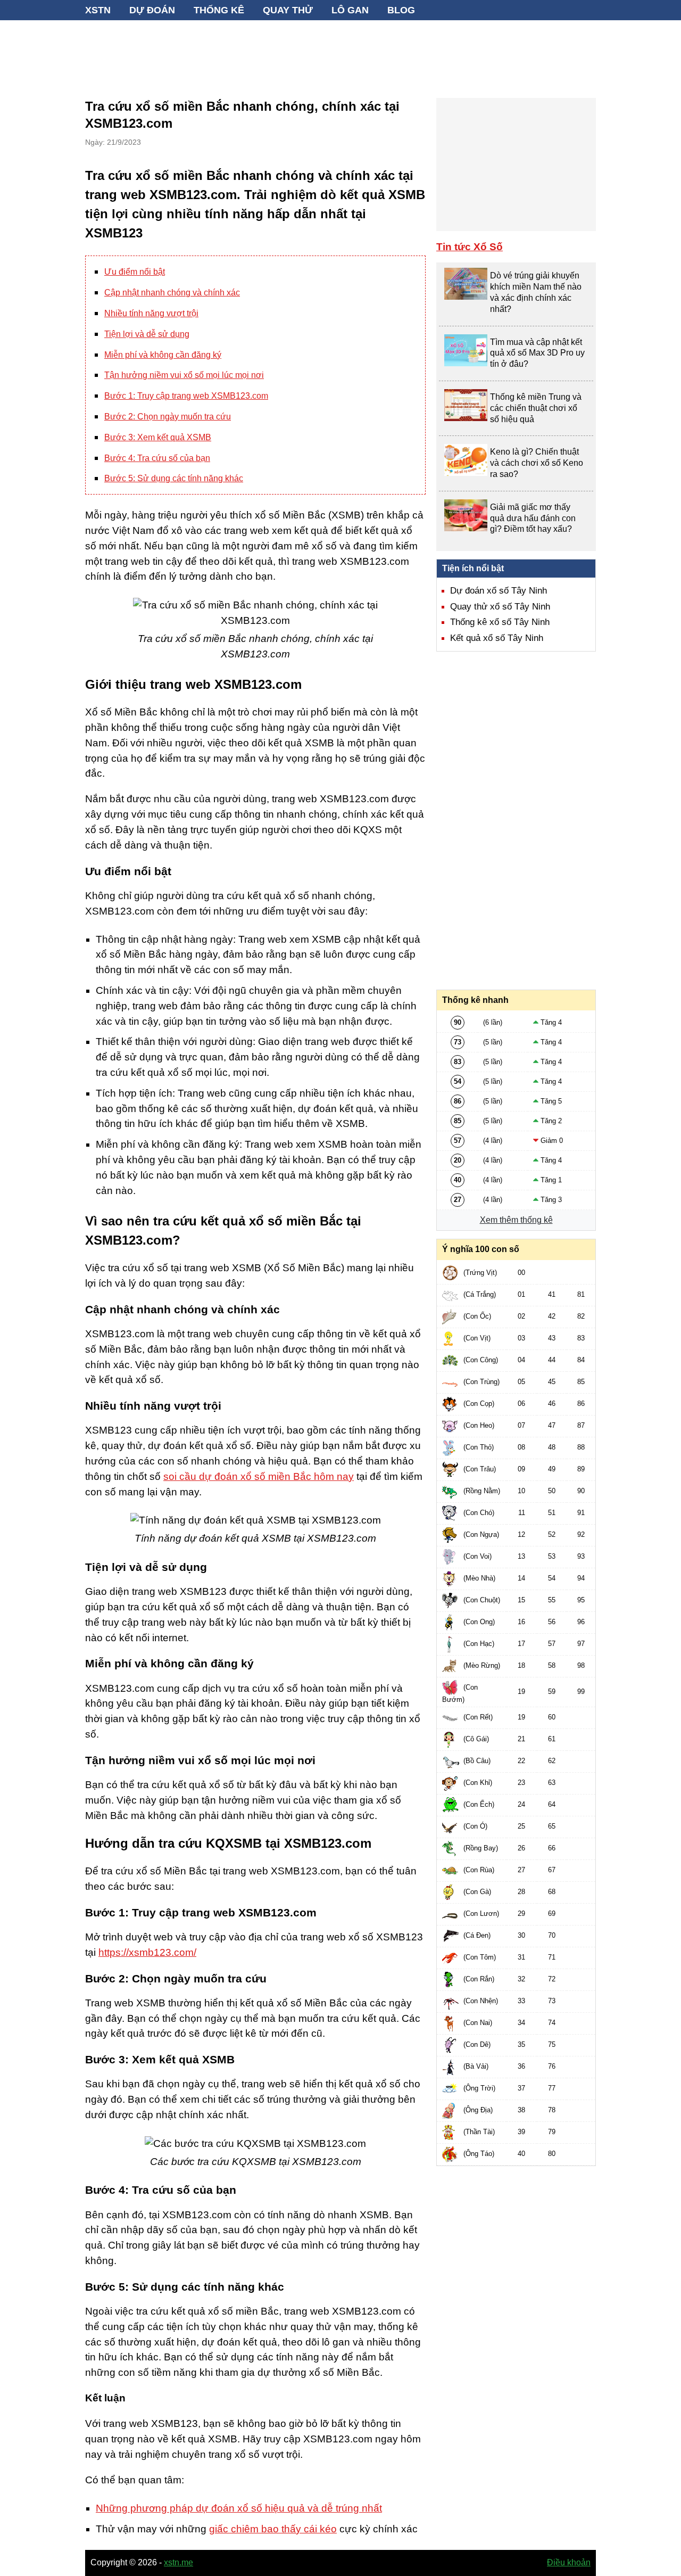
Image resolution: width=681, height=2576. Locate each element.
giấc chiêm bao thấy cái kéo (273, 2529)
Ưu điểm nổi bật (135, 272)
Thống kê (219, 10)
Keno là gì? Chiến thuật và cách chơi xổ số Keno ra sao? (537, 463)
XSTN (98, 10)
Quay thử (288, 10)
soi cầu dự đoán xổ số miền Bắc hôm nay (259, 1476)
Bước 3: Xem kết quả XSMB (158, 437)
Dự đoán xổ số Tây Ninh (499, 591)
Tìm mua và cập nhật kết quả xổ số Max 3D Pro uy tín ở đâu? (537, 353)
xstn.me (178, 2562)
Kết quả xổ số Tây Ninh (497, 638)
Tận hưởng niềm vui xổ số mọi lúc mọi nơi (184, 375)
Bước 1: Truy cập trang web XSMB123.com (186, 396)
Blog (401, 10)
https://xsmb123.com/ (147, 1952)
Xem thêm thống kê (516, 1220)
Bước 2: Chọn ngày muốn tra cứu (168, 417)
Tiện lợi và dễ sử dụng (147, 334)
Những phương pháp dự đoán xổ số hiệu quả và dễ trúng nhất (239, 2508)
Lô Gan (350, 10)
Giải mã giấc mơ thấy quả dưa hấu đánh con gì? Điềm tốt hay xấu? (533, 518)
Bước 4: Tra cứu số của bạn (157, 458)
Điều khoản (569, 2562)
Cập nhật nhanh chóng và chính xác (172, 293)
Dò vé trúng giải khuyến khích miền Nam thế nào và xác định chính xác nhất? (536, 292)
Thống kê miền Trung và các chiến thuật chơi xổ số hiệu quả (536, 408)
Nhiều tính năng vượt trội (151, 313)
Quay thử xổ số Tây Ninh (500, 607)
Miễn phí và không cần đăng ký (163, 355)
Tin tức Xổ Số (470, 247)
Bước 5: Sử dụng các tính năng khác (174, 478)
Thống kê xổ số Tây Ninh (500, 622)
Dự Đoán (152, 10)
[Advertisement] (340, 53)
